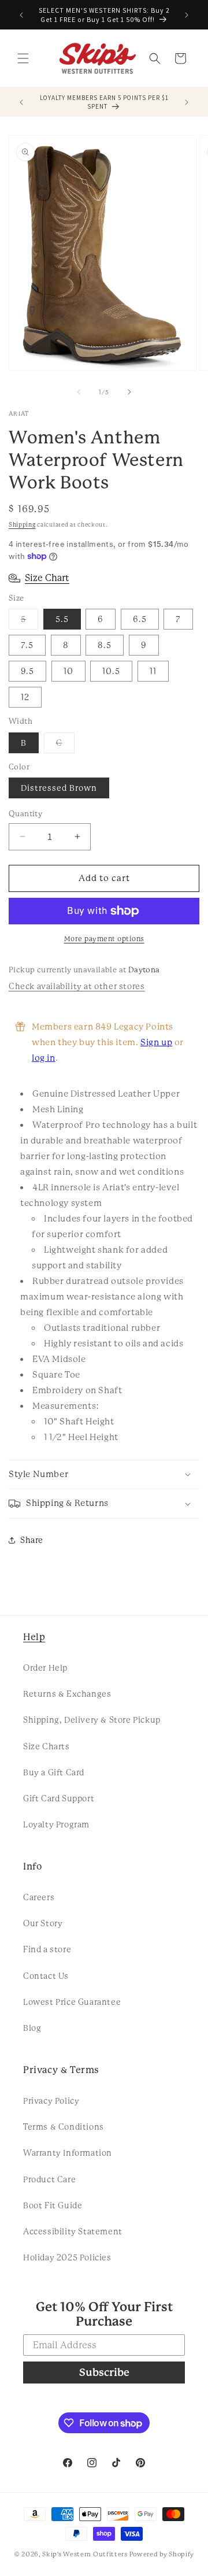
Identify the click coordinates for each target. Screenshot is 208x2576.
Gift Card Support (59, 1798)
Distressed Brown (59, 788)
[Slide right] (129, 392)
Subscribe (104, 2372)
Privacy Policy (51, 2101)
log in (44, 1058)
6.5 (140, 619)
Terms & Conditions (64, 2127)
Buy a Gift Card (54, 1772)
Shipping (22, 525)
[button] (23, 58)
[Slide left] (79, 392)
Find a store (47, 1949)
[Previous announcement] (21, 15)
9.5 (27, 671)
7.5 (27, 645)
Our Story (43, 1923)
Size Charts (47, 1746)
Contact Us (46, 1976)
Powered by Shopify (162, 2554)
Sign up (156, 1042)
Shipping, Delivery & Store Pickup (92, 1720)
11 (153, 671)
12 (25, 697)
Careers (39, 1897)
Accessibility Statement (73, 2231)
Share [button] (32, 1540)
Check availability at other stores (77, 986)
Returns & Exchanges (67, 1694)
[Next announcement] (187, 15)
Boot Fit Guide (53, 2205)
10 (68, 671)
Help (34, 1637)
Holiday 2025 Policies (67, 2257)
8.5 (105, 645)
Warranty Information (68, 2153)
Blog (32, 2028)
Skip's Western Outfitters (85, 2554)
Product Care (49, 2179)
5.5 (62, 619)
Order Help (45, 1668)
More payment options (104, 939)
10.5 (111, 671)
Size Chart (47, 578)
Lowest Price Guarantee (72, 2002)
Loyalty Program (56, 1824)
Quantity (25, 814)
